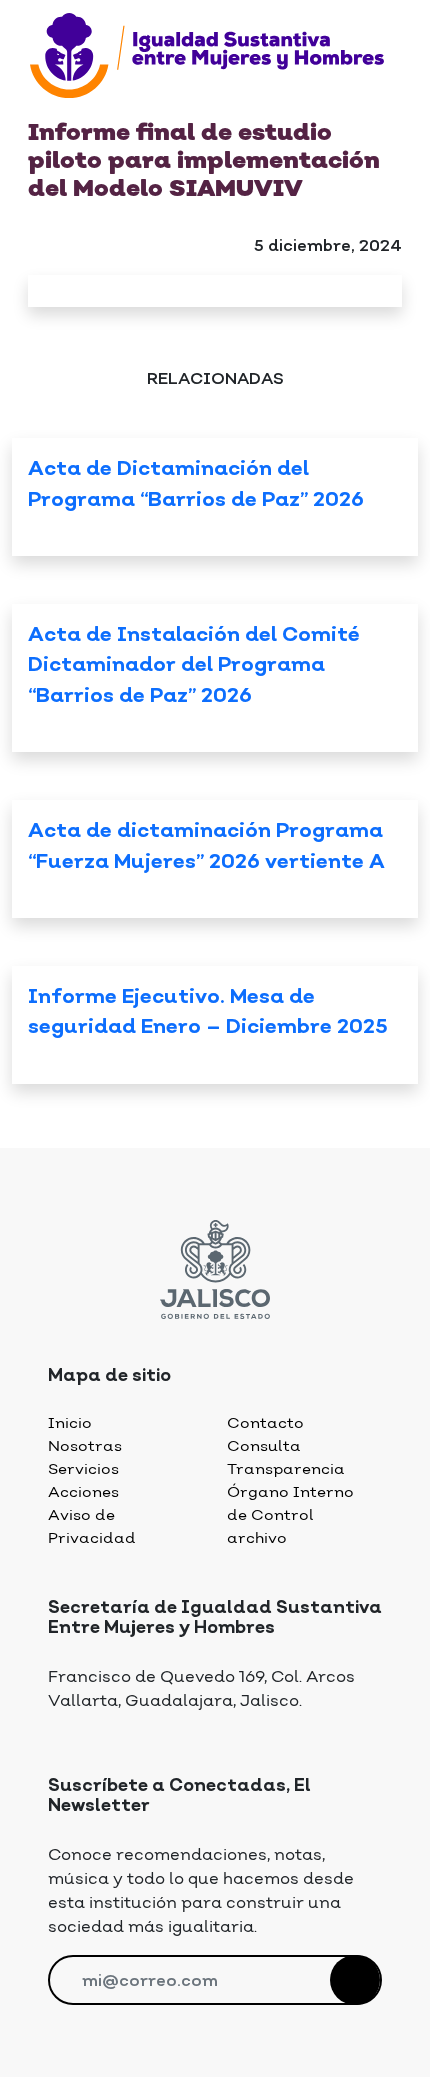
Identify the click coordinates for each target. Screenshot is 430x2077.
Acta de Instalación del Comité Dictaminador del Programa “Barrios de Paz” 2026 (194, 666)
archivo (257, 1538)
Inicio (70, 1423)
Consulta (264, 1446)
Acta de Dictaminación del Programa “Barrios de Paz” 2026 (196, 485)
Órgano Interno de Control (290, 1504)
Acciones (83, 1492)
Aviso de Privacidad (92, 1527)
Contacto (265, 1423)
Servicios (83, 1469)
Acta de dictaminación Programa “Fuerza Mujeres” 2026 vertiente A (206, 847)
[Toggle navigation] (42, 107)
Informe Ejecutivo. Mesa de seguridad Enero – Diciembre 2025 (208, 1013)
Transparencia (286, 1469)
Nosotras (85, 1446)
